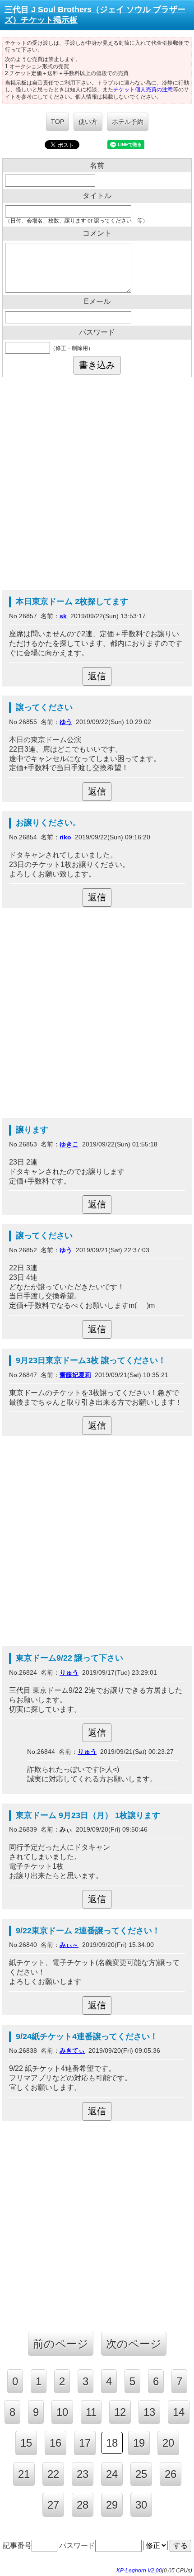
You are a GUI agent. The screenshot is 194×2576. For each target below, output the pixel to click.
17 (85, 2443)
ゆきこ (69, 1144)
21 (24, 2474)
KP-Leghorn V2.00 (139, 2571)
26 (171, 2474)
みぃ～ (69, 1945)
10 (62, 2412)
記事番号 (17, 2545)
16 (55, 2443)
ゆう (66, 722)
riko (65, 837)
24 (112, 2474)
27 (53, 2505)
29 (112, 2505)
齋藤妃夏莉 (75, 1375)
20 (168, 2443)
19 (139, 2443)
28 (83, 2505)
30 (141, 2505)
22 (53, 2474)
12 (120, 2412)
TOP (58, 122)
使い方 (88, 122)
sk (63, 616)
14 (179, 2412)
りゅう (69, 1672)
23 (83, 2474)
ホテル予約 (128, 122)
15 (26, 2443)
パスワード (77, 2545)
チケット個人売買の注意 (143, 90)
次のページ (134, 2344)
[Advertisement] (97, 483)
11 (91, 2412)
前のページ (61, 2344)
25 (141, 2474)
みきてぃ (72, 2050)
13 (149, 2412)
